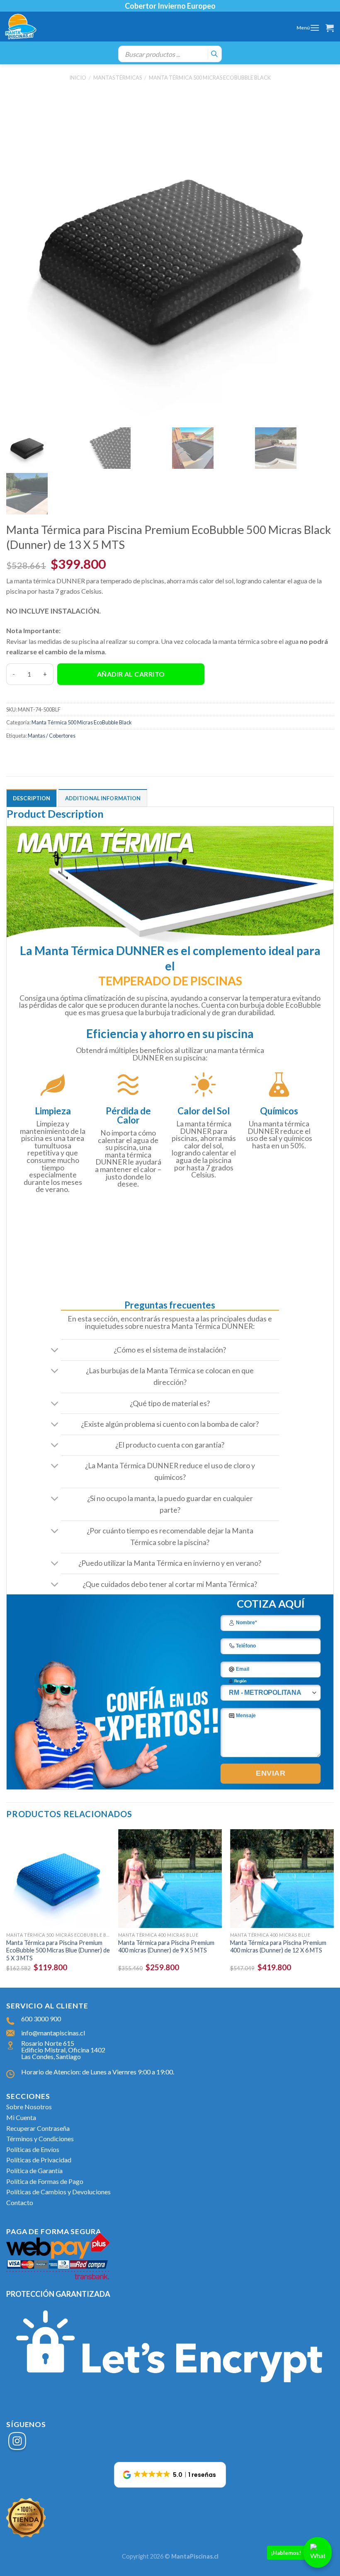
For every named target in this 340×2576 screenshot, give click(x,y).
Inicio (78, 78)
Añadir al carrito (131, 674)
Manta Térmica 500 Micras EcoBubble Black (210, 78)
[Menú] (315, 28)
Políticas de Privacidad (39, 2160)
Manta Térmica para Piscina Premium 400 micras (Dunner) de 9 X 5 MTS (166, 1947)
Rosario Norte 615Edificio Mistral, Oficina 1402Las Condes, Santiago (63, 2050)
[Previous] (7, 1908)
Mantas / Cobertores (52, 736)
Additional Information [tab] (103, 798)
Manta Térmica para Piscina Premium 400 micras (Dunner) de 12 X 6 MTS (278, 1947)
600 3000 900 (41, 2019)
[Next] (333, 1908)
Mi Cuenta (21, 2117)
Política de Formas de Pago (45, 2181)
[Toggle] (55, 1351)
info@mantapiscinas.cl (53, 2033)
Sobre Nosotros (29, 2107)
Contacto (20, 2202)
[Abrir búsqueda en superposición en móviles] (170, 54)
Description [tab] (32, 798)
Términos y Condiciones (40, 2139)
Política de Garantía (34, 2170)
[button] (170, 2475)
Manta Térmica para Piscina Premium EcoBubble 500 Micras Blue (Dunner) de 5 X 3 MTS (58, 1950)
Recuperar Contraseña (38, 2128)
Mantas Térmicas (118, 78)
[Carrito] (330, 28)
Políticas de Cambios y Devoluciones (58, 2192)
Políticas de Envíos (33, 2149)
